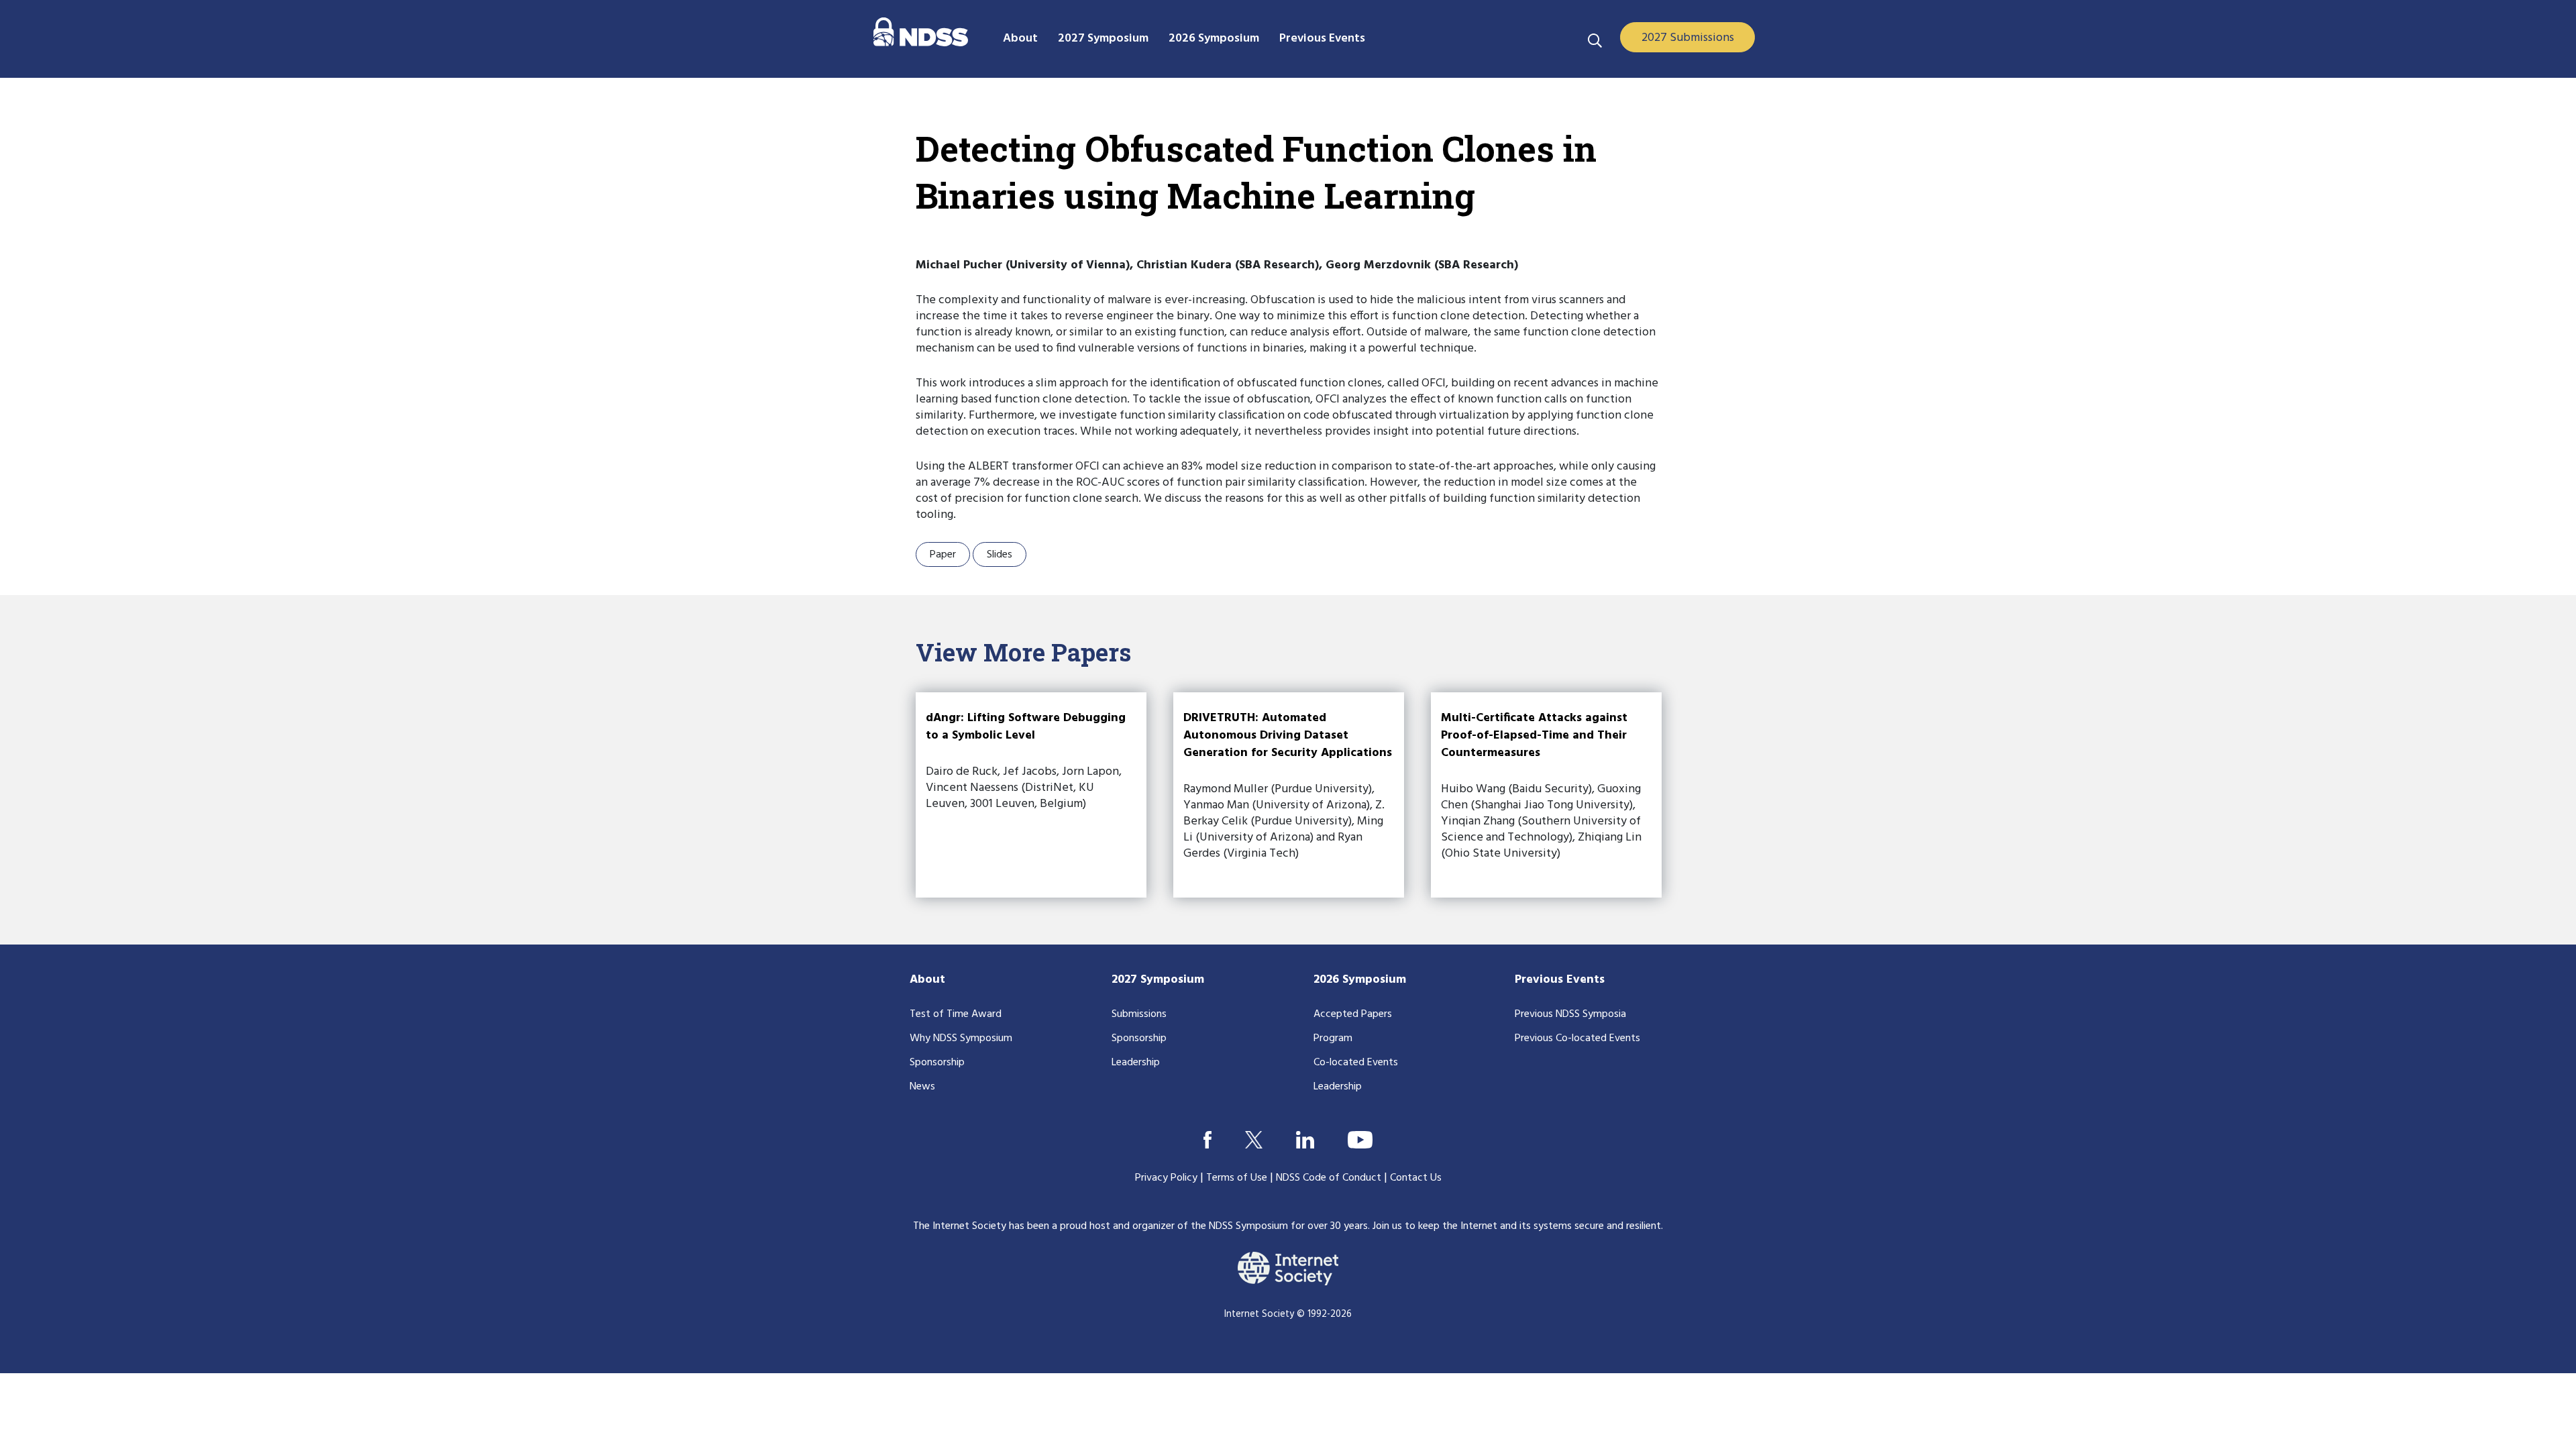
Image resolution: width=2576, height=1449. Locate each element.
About (927, 980)
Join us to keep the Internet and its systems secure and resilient (1517, 1226)
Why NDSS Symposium (961, 1038)
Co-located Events (1356, 1063)
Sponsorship (937, 1063)
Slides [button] (1000, 555)
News (922, 1087)
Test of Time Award (956, 1014)
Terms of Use (1237, 1178)
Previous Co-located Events (1577, 1038)
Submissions (1139, 1014)
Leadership (1136, 1063)
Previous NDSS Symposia (1570, 1014)
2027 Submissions (1688, 38)
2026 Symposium (1360, 980)
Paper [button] (943, 555)
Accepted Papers (1353, 1014)
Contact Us (1416, 1178)
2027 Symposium (1158, 980)
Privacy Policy (1166, 1178)
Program (1333, 1038)
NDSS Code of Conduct (1329, 1178)
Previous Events (1560, 980)
